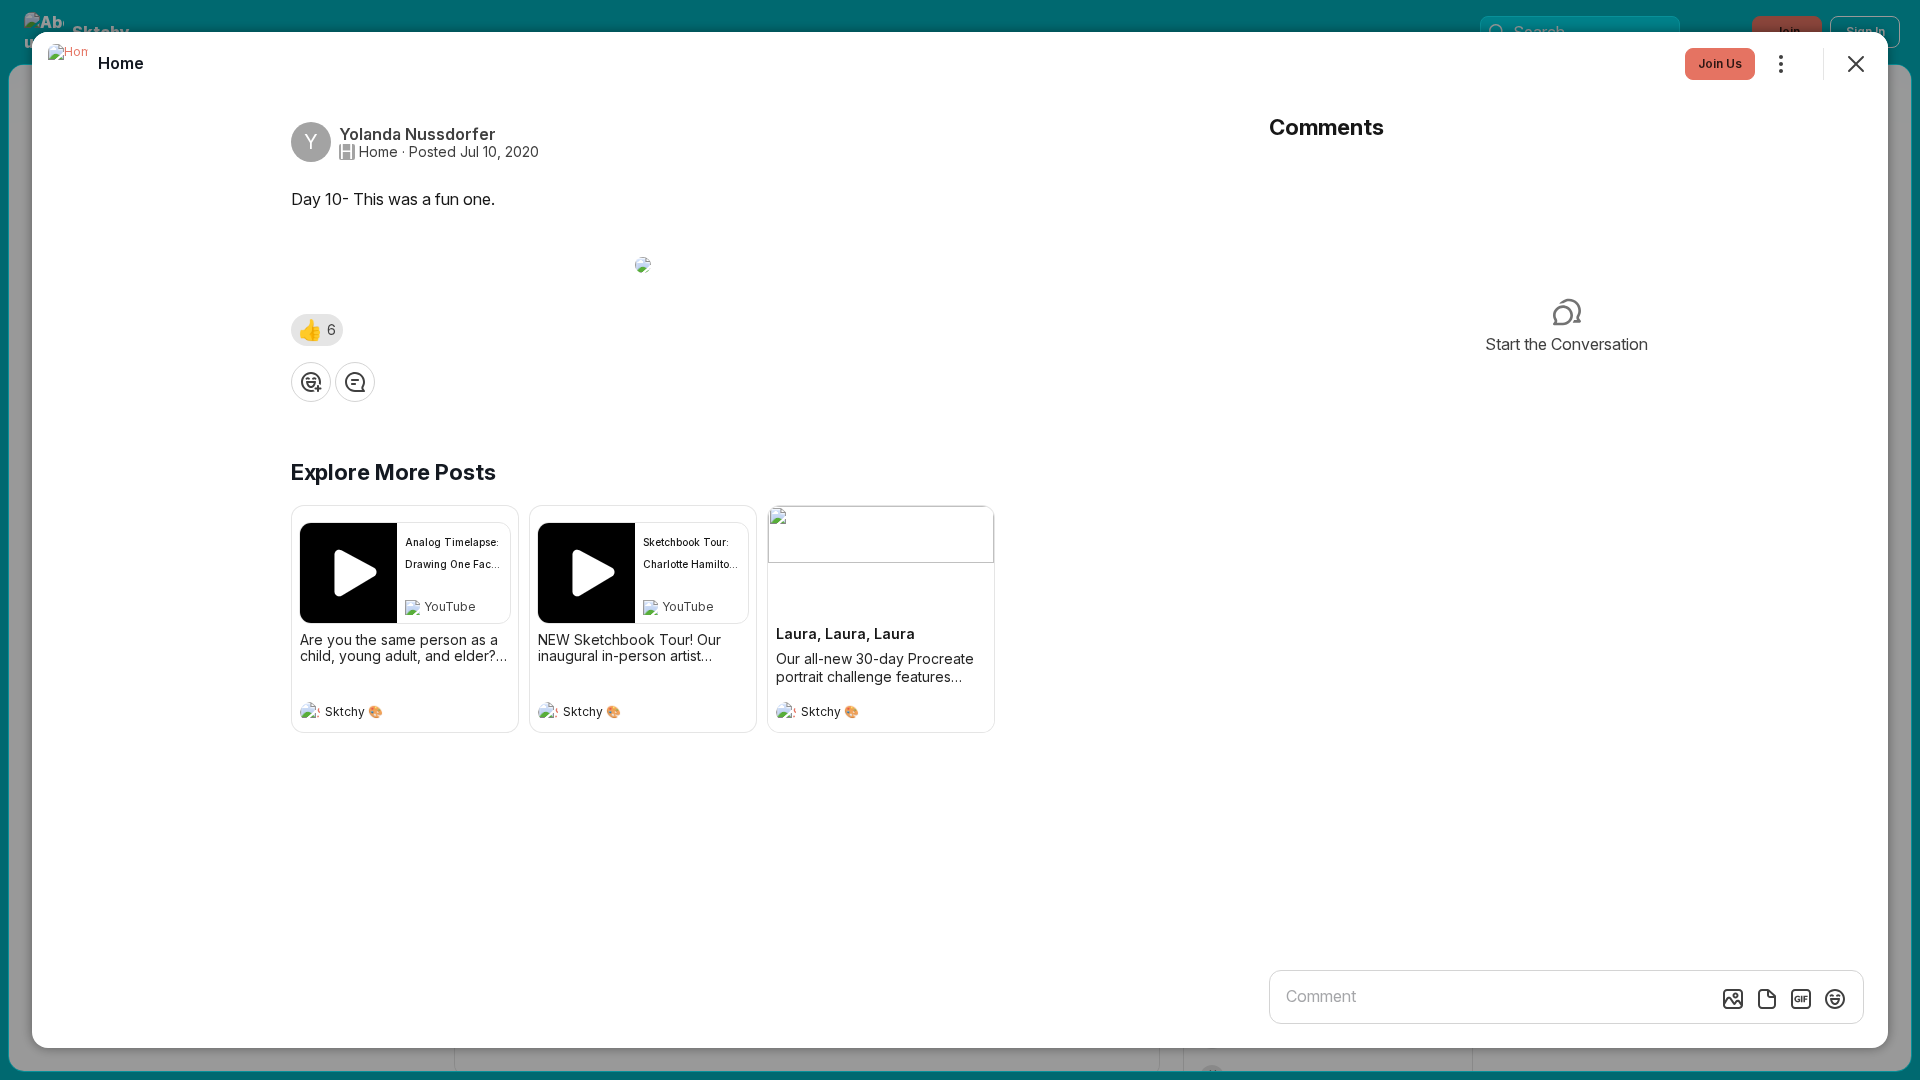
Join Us (1720, 63)
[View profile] (310, 712)
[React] (311, 382)
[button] (317, 330)
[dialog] (960, 540)
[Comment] (355, 382)
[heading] (385, 714)
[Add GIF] (1801, 999)
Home (378, 152)
